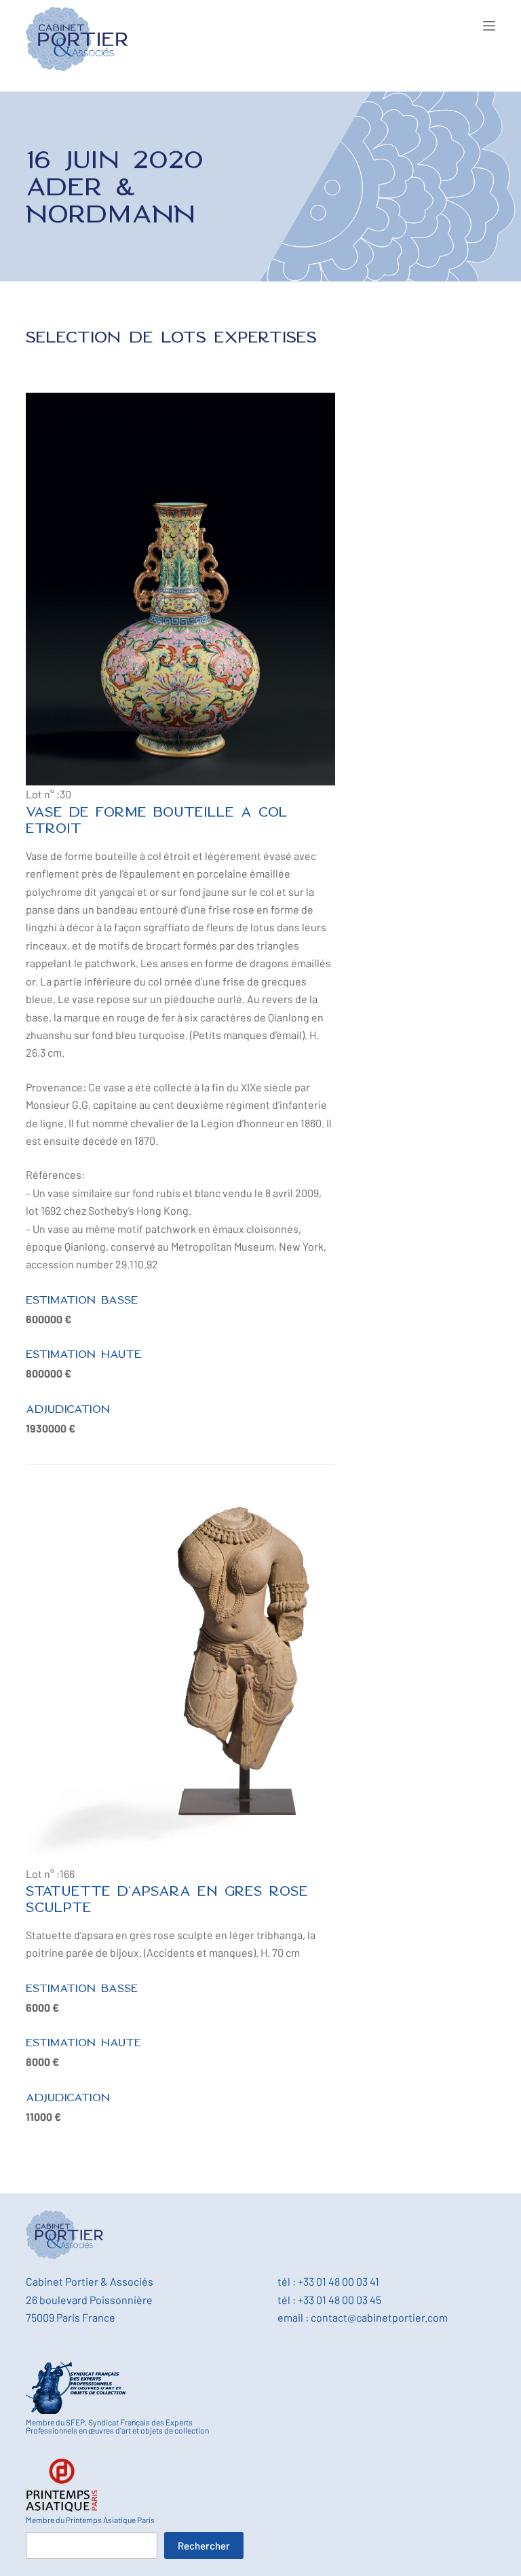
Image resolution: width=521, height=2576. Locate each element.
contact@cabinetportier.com (379, 2317)
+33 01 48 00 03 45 (340, 2300)
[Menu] (489, 26)
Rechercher (204, 2545)
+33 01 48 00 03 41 (339, 2281)
